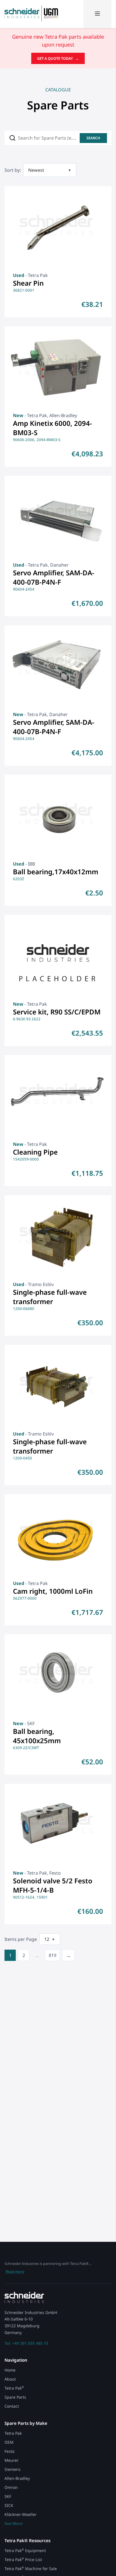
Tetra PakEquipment (25, 2550)
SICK (9, 2505)
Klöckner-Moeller (21, 2514)
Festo (9, 2451)
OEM (9, 2442)
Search (93, 138)
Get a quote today (58, 58)
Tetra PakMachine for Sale (31, 2569)
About (10, 2379)
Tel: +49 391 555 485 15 (26, 2343)
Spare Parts (15, 2397)
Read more (15, 2271)
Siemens (13, 2469)
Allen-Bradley (17, 2478)
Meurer (12, 2460)
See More (14, 2523)
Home (10, 2370)
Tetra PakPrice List (23, 2560)
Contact (12, 2406)
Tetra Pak (14, 2388)
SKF (8, 2496)
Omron (11, 2487)
